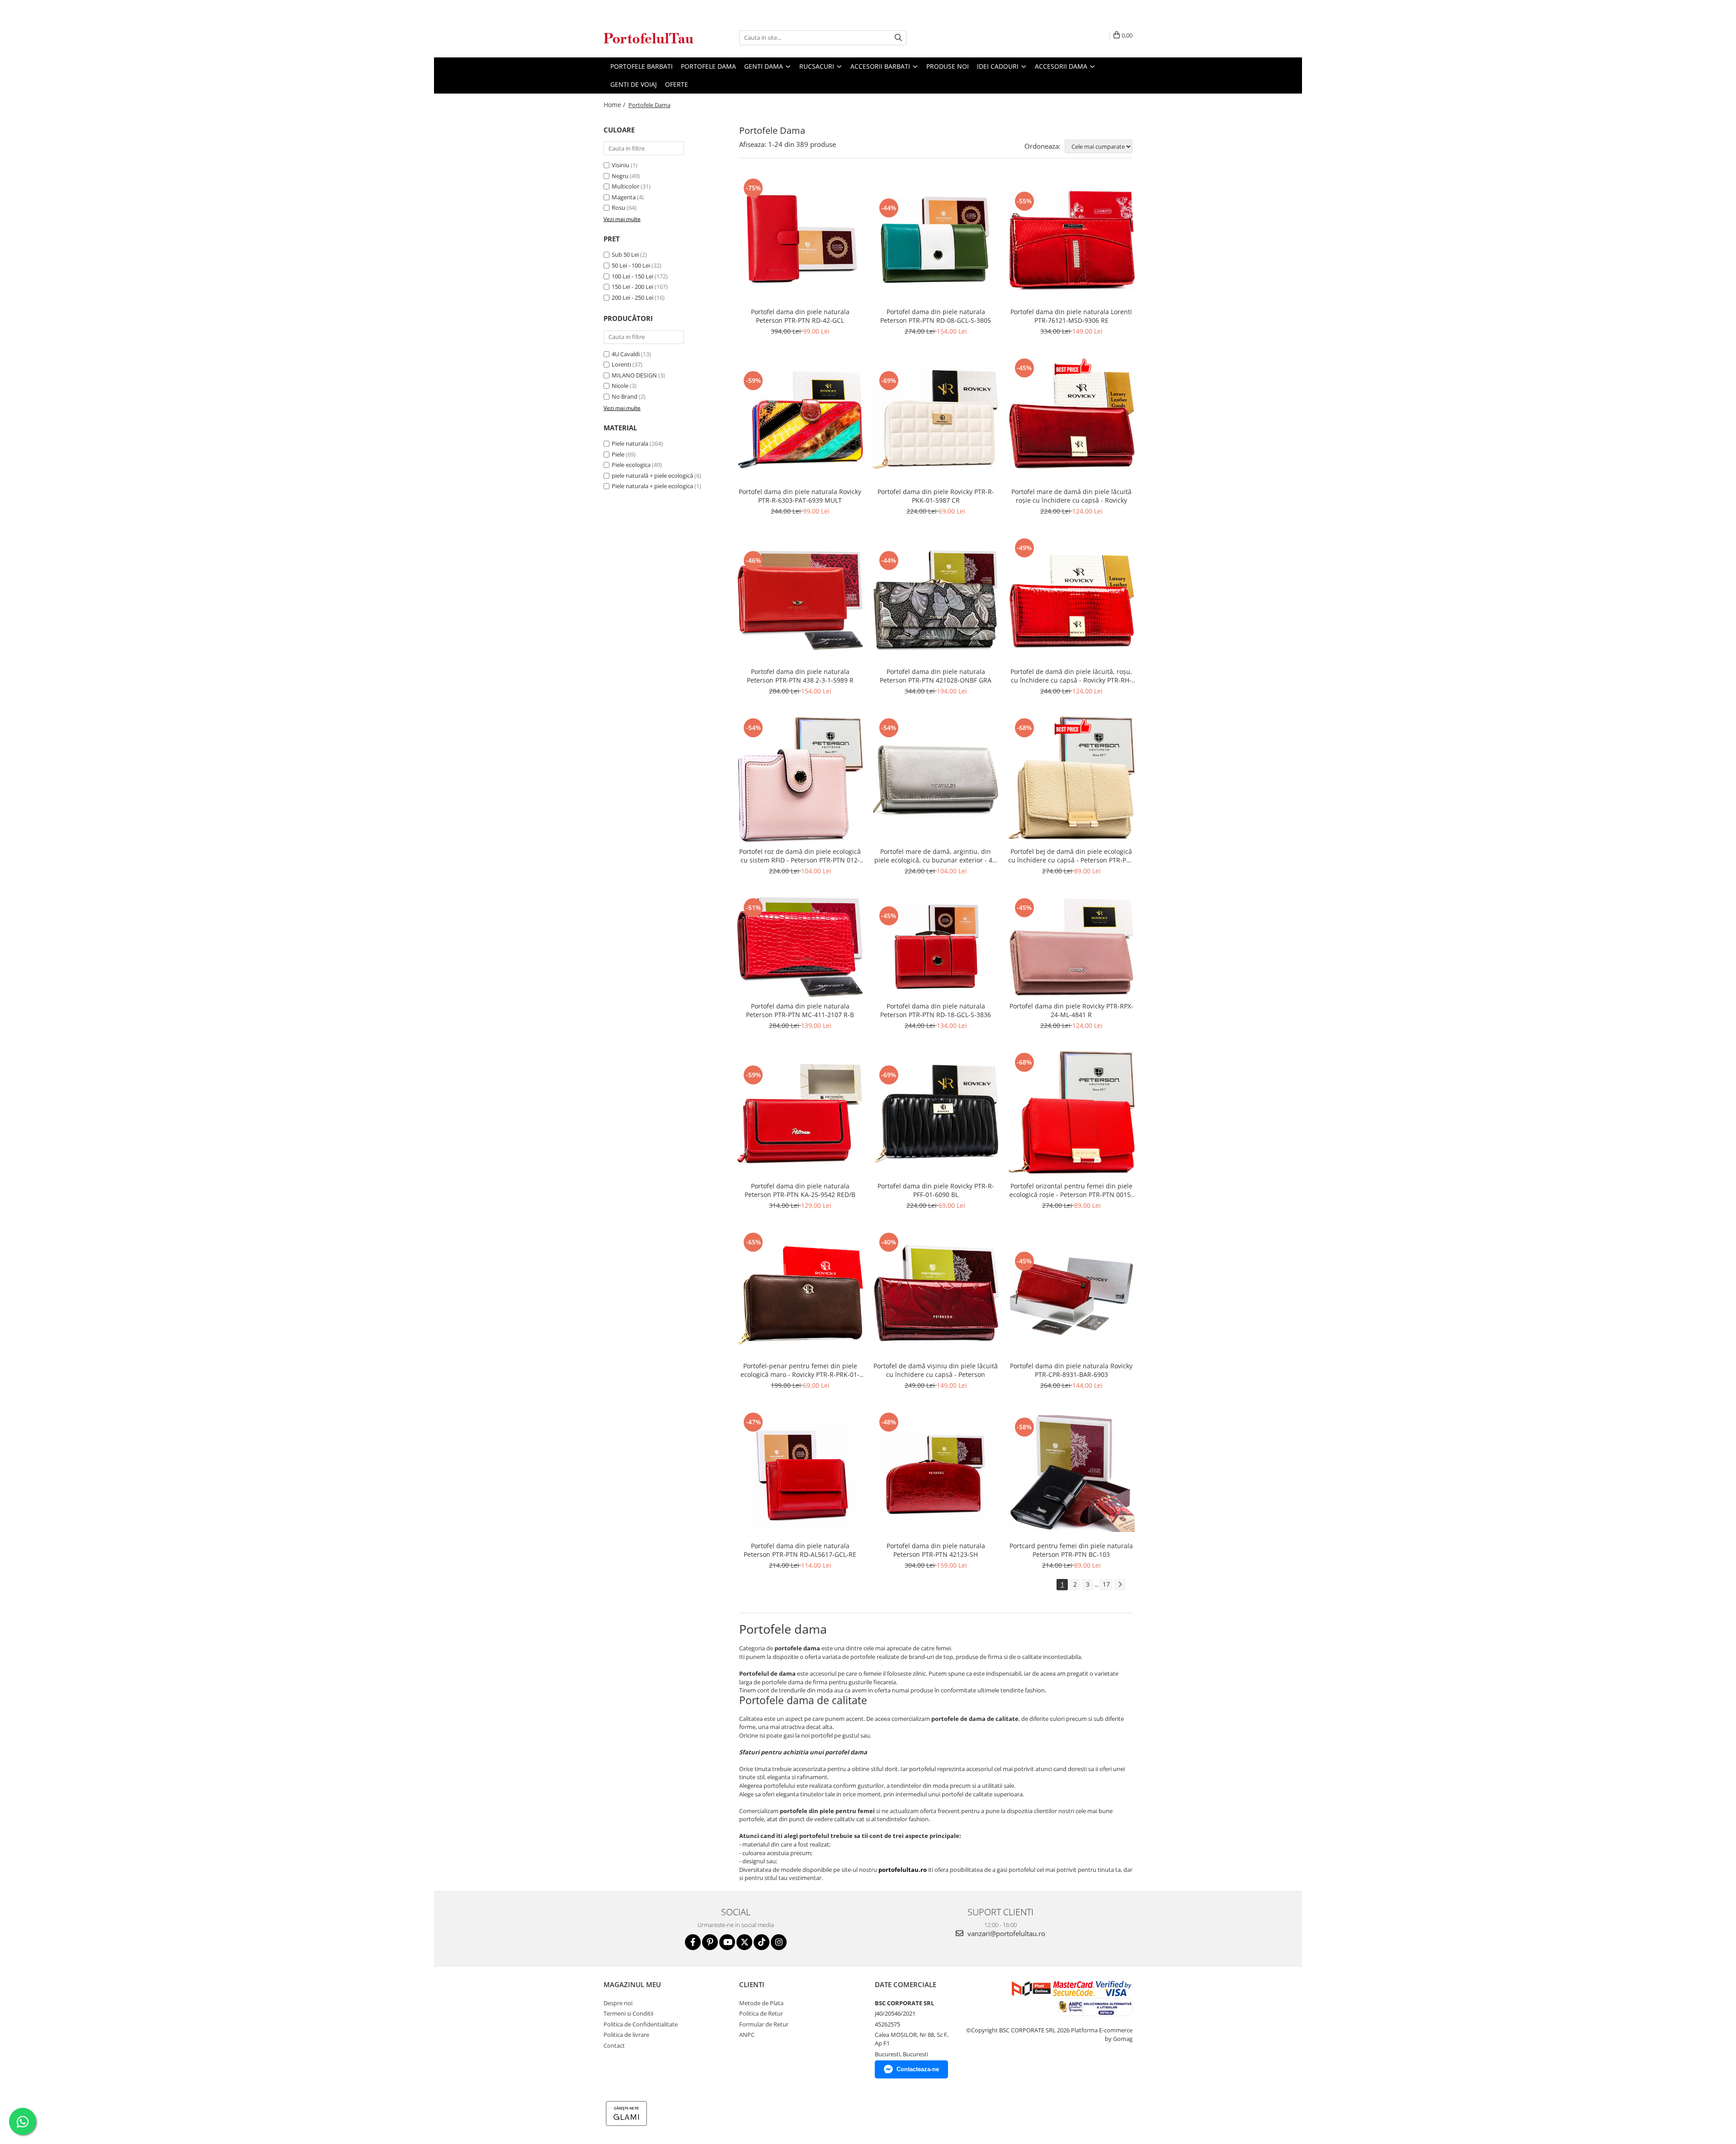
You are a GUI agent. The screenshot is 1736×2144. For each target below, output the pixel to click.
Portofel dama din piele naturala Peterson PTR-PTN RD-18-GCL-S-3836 (936, 1010)
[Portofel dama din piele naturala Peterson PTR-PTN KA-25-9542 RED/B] (800, 1114)
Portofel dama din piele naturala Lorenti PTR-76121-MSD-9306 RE (1071, 316)
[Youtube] (727, 1942)
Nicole (620, 386)
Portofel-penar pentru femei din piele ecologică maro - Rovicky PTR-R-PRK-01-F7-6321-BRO (800, 1370)
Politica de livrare (626, 2035)
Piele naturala (630, 443)
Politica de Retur (761, 2013)
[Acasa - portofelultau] (649, 38)
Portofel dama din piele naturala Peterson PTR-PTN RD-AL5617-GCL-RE (800, 1550)
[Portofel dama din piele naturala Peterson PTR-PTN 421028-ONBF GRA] (936, 599)
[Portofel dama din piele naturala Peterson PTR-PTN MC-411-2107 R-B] (800, 947)
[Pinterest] (710, 1942)
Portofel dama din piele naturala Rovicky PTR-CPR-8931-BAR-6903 (1071, 1370)
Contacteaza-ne (918, 2069)
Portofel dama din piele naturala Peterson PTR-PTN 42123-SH (936, 1550)
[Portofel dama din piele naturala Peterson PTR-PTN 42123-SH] (936, 1474)
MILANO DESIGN (634, 375)
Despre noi (618, 2003)
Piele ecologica (631, 465)
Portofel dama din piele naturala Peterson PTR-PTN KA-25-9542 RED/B (800, 1190)
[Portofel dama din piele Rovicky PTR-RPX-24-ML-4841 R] (1071, 947)
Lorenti (621, 364)
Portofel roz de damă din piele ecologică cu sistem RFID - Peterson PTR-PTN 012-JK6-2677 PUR (800, 856)
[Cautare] (898, 38)
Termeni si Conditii (628, 2013)
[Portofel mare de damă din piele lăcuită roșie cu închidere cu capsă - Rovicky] (1071, 419)
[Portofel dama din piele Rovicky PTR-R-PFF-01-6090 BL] (936, 1114)
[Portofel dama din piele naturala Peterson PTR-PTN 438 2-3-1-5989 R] (800, 599)
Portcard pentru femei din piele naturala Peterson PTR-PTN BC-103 (1071, 1550)
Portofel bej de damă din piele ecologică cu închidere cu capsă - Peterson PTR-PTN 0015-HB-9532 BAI (1071, 856)
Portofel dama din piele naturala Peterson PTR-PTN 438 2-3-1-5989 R (800, 676)
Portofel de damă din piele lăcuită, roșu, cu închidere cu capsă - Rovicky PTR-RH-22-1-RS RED (1071, 676)
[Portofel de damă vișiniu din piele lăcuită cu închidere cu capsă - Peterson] (936, 1294)
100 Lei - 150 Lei (632, 276)
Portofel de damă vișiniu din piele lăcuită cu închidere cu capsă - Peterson (936, 1370)
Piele (618, 454)
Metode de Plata (761, 2003)
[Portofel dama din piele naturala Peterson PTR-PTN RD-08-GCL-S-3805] (936, 240)
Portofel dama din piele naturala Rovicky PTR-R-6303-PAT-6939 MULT (800, 496)
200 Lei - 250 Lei (632, 297)
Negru (620, 176)
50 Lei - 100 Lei (631, 265)
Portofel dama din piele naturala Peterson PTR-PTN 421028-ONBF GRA (936, 676)
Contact (614, 2045)
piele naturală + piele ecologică (652, 476)
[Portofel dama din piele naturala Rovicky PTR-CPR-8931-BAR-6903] (1071, 1294)
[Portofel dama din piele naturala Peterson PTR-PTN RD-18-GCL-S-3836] (936, 947)
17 (1106, 1584)
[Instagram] (779, 1942)
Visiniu (620, 165)
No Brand (625, 396)
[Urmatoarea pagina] (1120, 1585)
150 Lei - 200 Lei (632, 287)
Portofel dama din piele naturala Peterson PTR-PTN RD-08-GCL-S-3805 (936, 316)
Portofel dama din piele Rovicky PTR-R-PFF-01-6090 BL (936, 1190)
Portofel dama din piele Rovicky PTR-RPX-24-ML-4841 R (1071, 1010)
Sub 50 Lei (625, 254)
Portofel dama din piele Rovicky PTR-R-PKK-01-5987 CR (936, 496)
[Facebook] (693, 1942)
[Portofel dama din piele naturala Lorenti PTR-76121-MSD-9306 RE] (1071, 240)
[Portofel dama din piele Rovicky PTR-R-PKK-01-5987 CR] (936, 419)
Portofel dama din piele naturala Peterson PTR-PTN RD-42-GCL (800, 316)
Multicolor (625, 186)
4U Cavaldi (626, 354)
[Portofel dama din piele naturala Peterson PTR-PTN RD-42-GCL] (800, 240)
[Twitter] (744, 1942)
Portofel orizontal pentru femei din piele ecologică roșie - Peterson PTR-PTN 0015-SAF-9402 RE (1071, 1190)
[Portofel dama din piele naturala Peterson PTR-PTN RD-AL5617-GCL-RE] (800, 1474)
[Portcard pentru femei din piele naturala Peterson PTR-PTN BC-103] (1071, 1474)
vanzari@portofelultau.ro (1005, 1933)
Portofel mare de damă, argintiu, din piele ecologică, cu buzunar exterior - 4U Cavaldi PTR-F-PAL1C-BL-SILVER (936, 856)
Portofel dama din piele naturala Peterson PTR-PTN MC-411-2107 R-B (800, 1010)
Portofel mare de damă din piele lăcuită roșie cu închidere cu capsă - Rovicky (1071, 496)
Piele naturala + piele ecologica (652, 486)
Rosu (618, 207)
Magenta (624, 197)
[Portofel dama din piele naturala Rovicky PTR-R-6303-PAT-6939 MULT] (800, 419)
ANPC (747, 2035)
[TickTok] (762, 1942)
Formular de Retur (764, 2024)
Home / (615, 105)
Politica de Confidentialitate (641, 2024)
